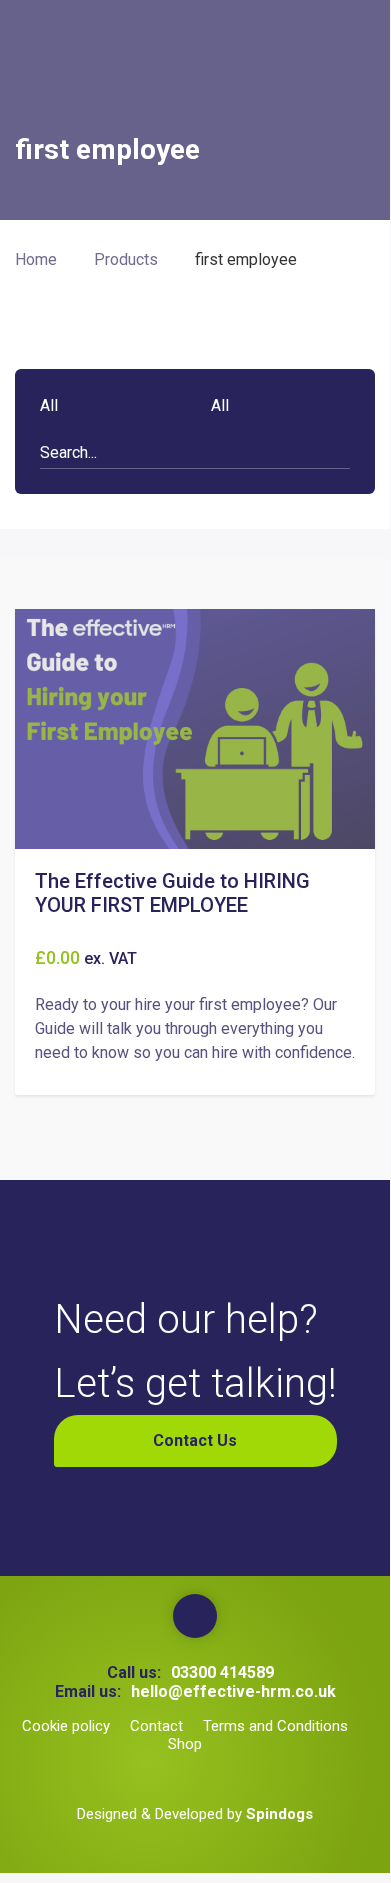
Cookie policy (66, 1726)
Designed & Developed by (195, 1814)
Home (36, 259)
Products (126, 259)
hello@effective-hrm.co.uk (233, 1691)
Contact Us (195, 1440)
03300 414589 (222, 1672)
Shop (185, 1744)
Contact (156, 1726)
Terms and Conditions (275, 1726)
